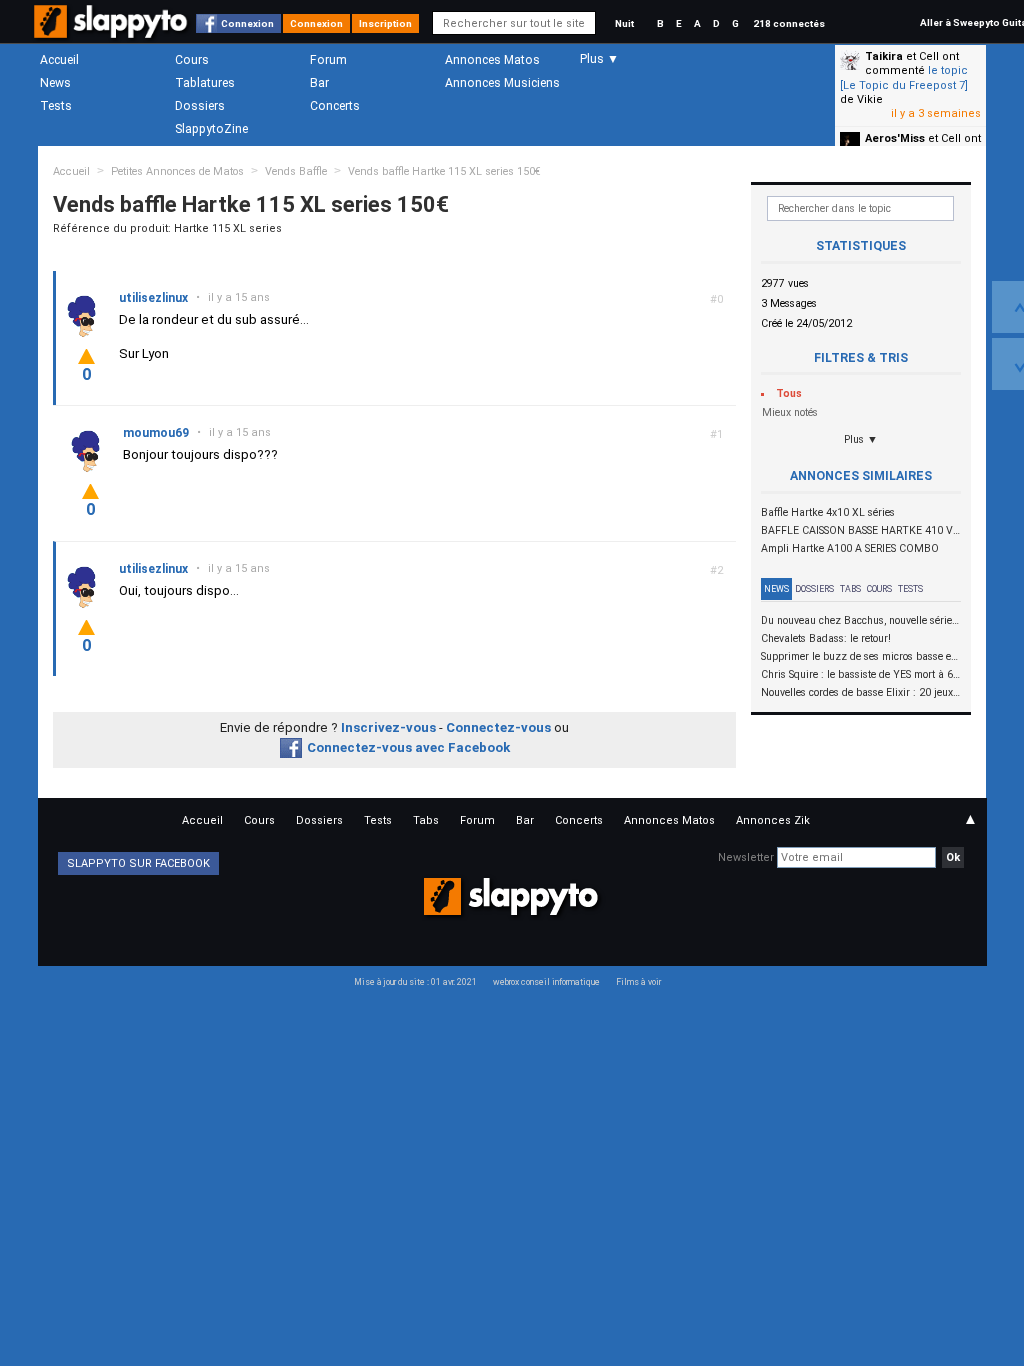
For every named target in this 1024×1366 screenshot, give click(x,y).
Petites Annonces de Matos (177, 171)
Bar (319, 83)
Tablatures (205, 83)
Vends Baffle (296, 171)
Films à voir (638, 982)
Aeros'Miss (895, 138)
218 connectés (789, 23)
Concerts (335, 106)
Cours (192, 60)
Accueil (59, 60)
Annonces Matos (492, 60)
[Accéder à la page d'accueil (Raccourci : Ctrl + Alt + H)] (112, 31)
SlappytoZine (211, 129)
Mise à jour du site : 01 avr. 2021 (415, 982)
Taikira (884, 56)
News (55, 83)
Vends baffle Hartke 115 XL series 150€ (444, 171)
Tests (56, 106)
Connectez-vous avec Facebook (408, 747)
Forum (328, 60)
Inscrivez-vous (388, 727)
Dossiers (200, 106)
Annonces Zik (773, 820)
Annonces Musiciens (502, 83)
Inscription (385, 23)
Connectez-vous (498, 727)
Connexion (247, 23)
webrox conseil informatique (546, 982)
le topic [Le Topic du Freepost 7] (904, 77)
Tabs (850, 589)
